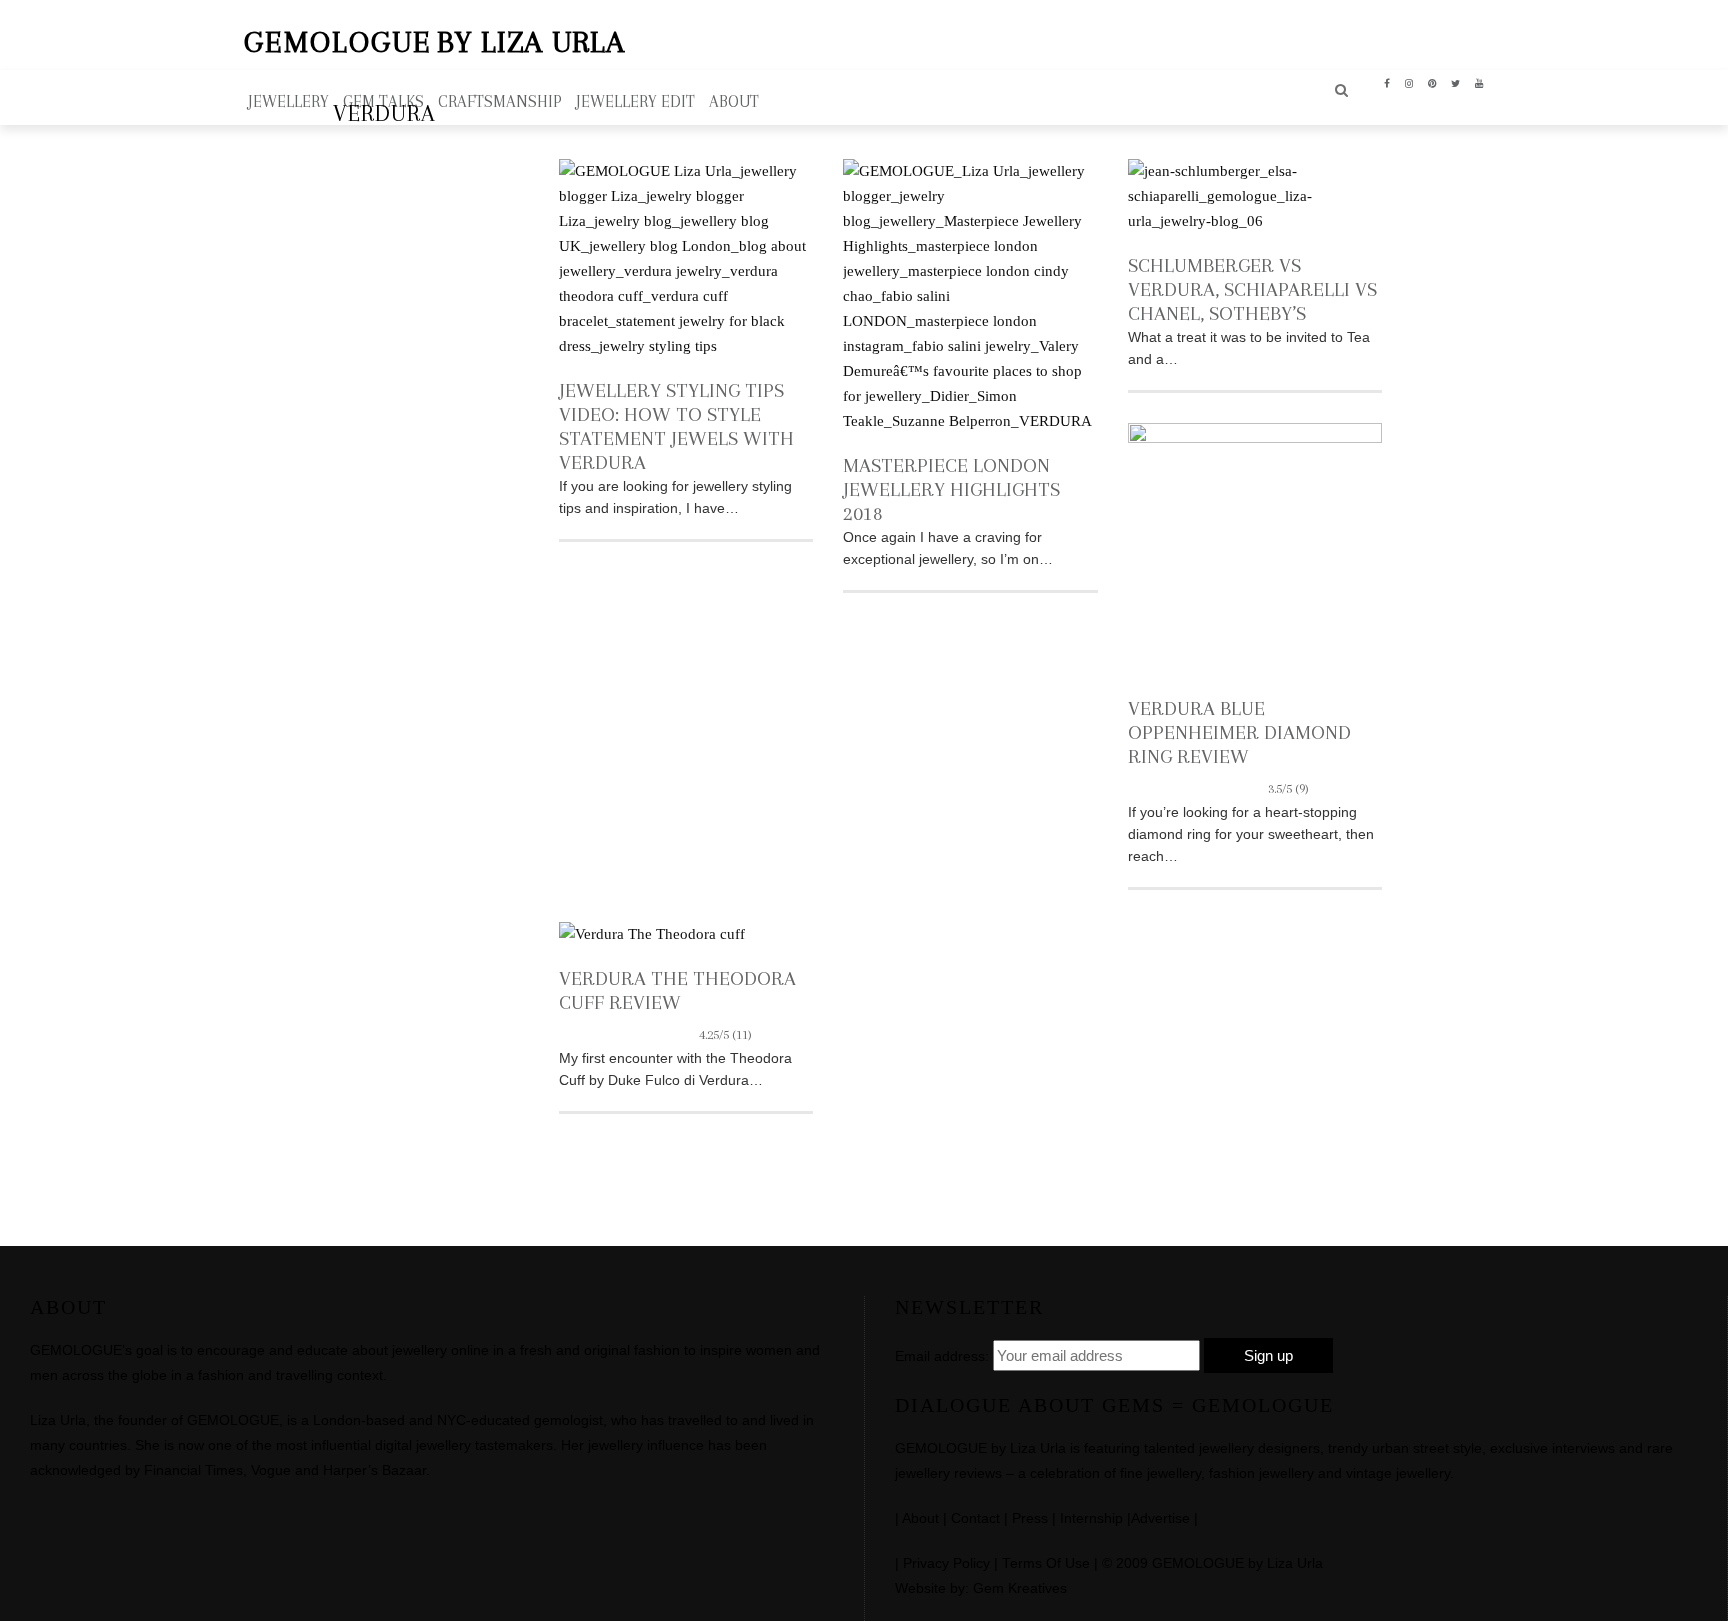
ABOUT (734, 101)
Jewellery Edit (635, 101)
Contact (975, 1518)
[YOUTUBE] (1479, 82)
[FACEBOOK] (1387, 82)
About (920, 1518)
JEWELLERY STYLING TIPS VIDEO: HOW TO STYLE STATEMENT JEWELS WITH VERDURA (676, 426)
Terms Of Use (1046, 1563)
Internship (1091, 1518)
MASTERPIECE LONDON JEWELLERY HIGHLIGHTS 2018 (951, 489)
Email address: (942, 1356)
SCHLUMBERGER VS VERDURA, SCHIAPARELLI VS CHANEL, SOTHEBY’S (1252, 289)
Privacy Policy (946, 1563)
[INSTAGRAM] (1409, 82)
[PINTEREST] (1432, 82)
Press (1030, 1518)
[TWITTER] (1456, 82)
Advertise (1160, 1518)
